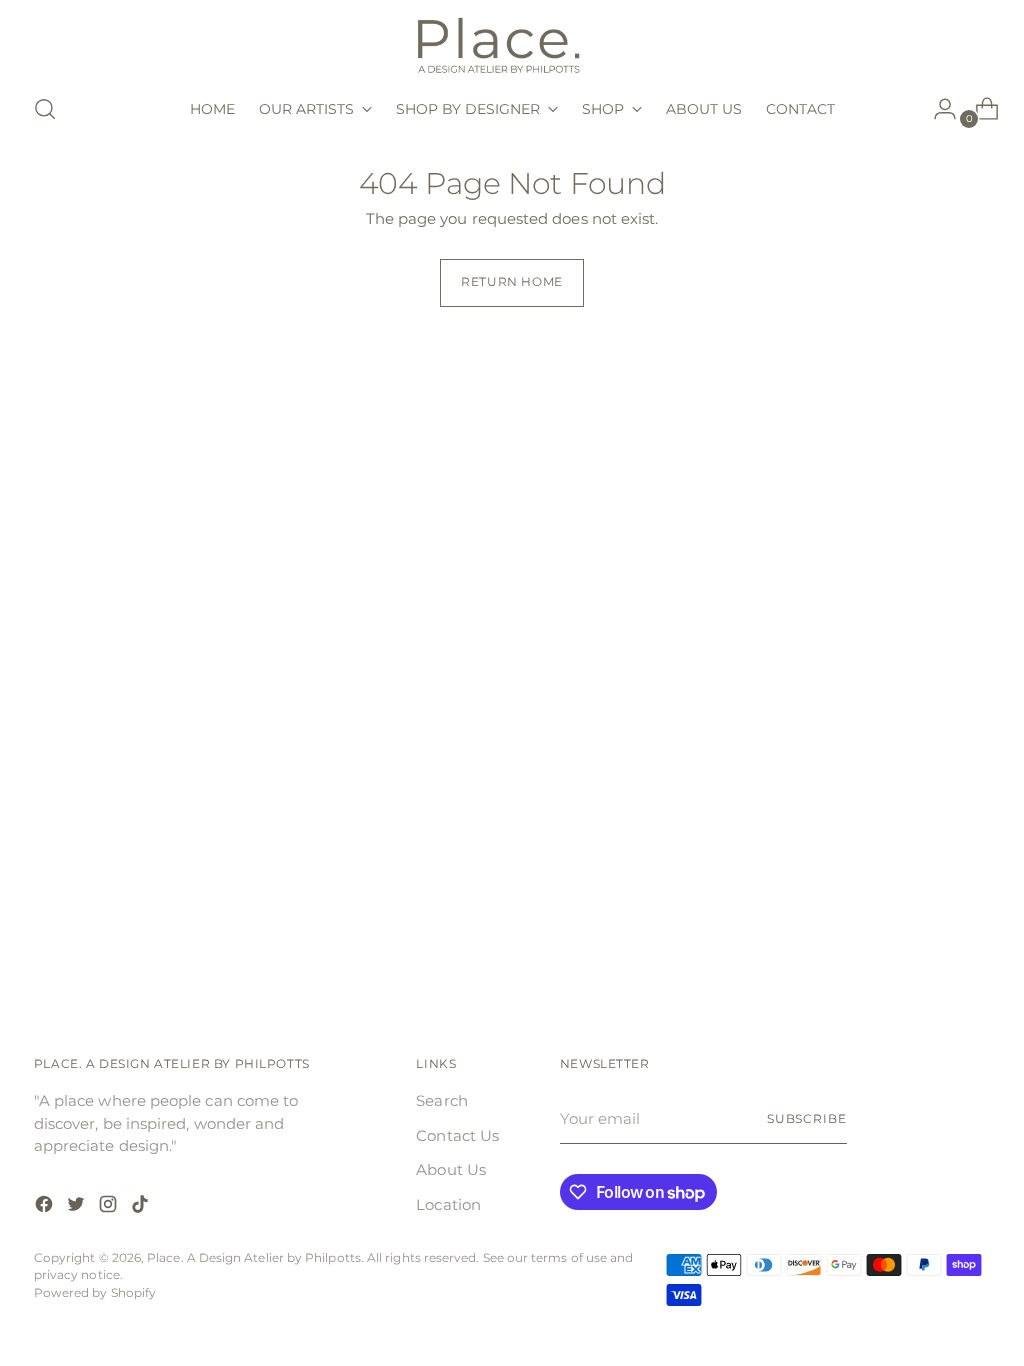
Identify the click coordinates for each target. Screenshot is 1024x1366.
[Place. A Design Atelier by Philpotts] (512, 43)
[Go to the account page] (937, 109)
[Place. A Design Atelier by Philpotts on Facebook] (46, 1207)
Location (448, 1204)
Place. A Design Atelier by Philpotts (254, 1258)
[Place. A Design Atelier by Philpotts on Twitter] (78, 1207)
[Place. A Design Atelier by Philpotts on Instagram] (110, 1207)
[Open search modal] (45, 109)
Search (441, 1100)
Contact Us (457, 1135)
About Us (451, 1169)
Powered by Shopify (95, 1293)
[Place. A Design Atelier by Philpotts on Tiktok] (142, 1207)
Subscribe (807, 1119)
